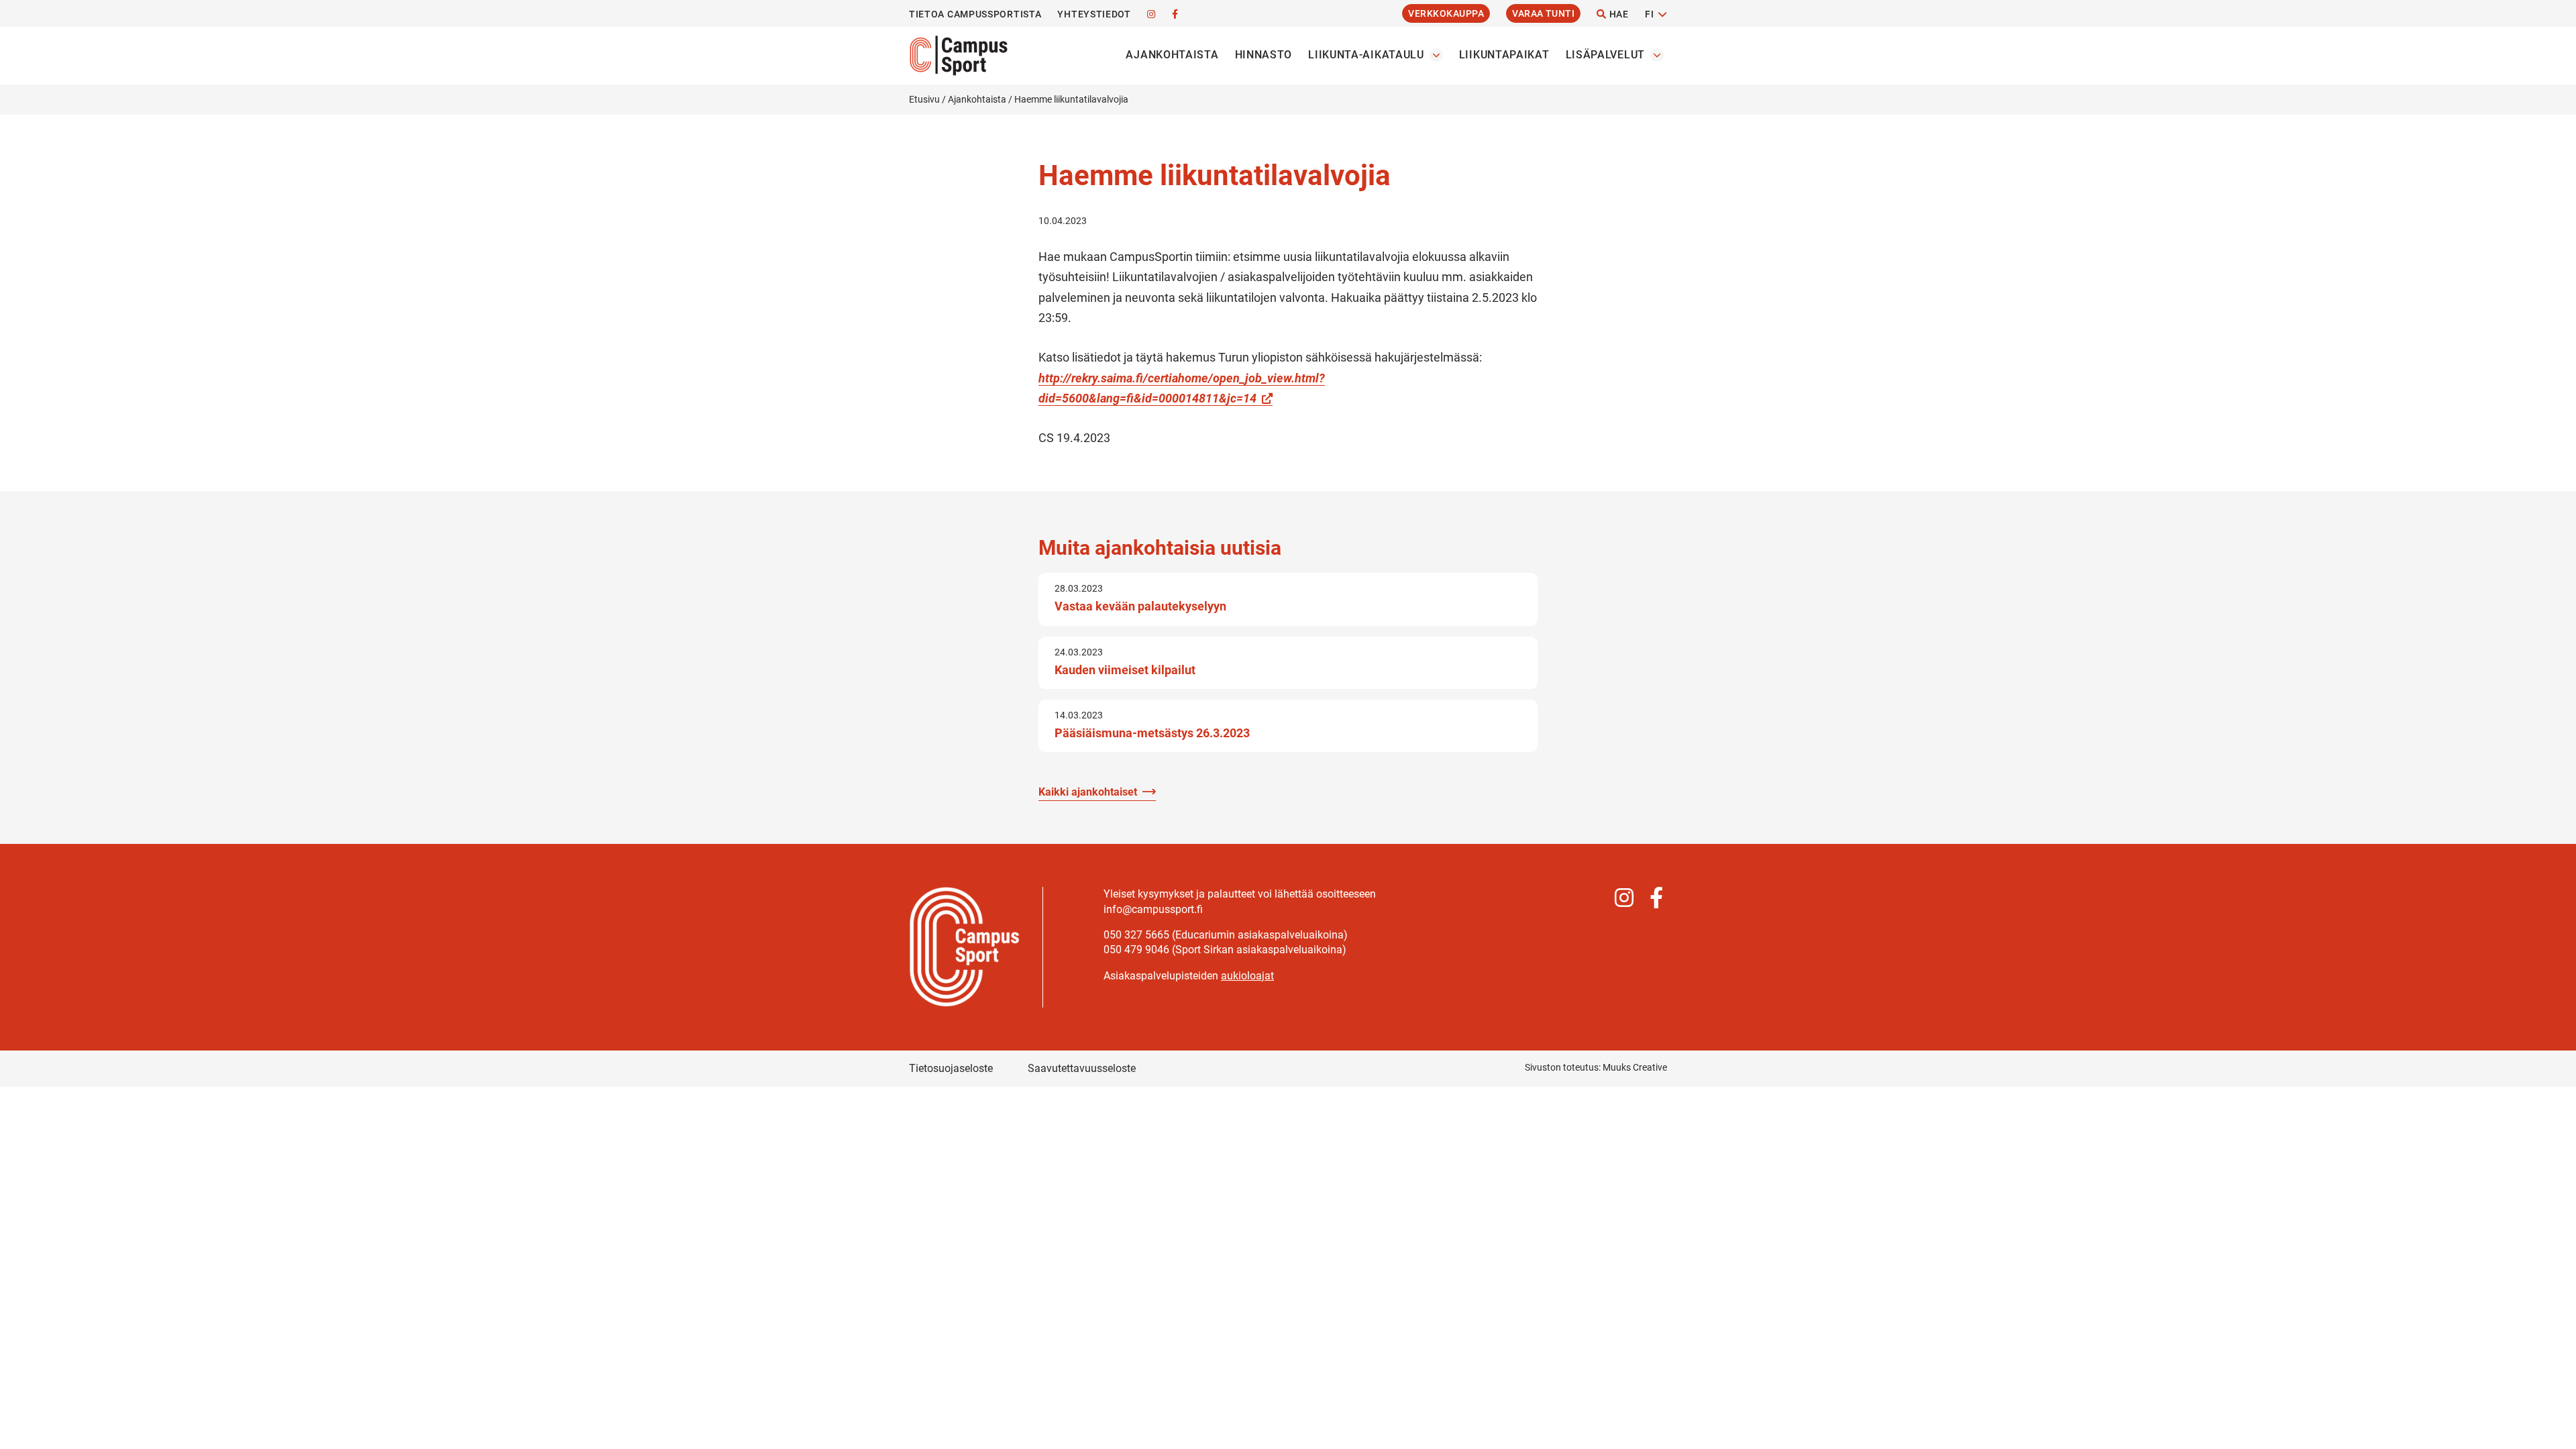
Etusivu (924, 99)
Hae (1618, 14)
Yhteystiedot (1094, 14)
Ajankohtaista (1172, 55)
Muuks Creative (1635, 1067)
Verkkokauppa (1446, 13)
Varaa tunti (1543, 13)
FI (1649, 14)
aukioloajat (1247, 976)
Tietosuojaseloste (951, 1068)
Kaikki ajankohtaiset (1088, 792)
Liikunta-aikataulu (1366, 55)
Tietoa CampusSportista (975, 14)
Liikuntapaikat (1504, 55)
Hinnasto (1264, 55)
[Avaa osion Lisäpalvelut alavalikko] (1657, 55)
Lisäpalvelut (1605, 55)
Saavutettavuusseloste (1082, 1068)
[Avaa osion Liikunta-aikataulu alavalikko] (1436, 55)
